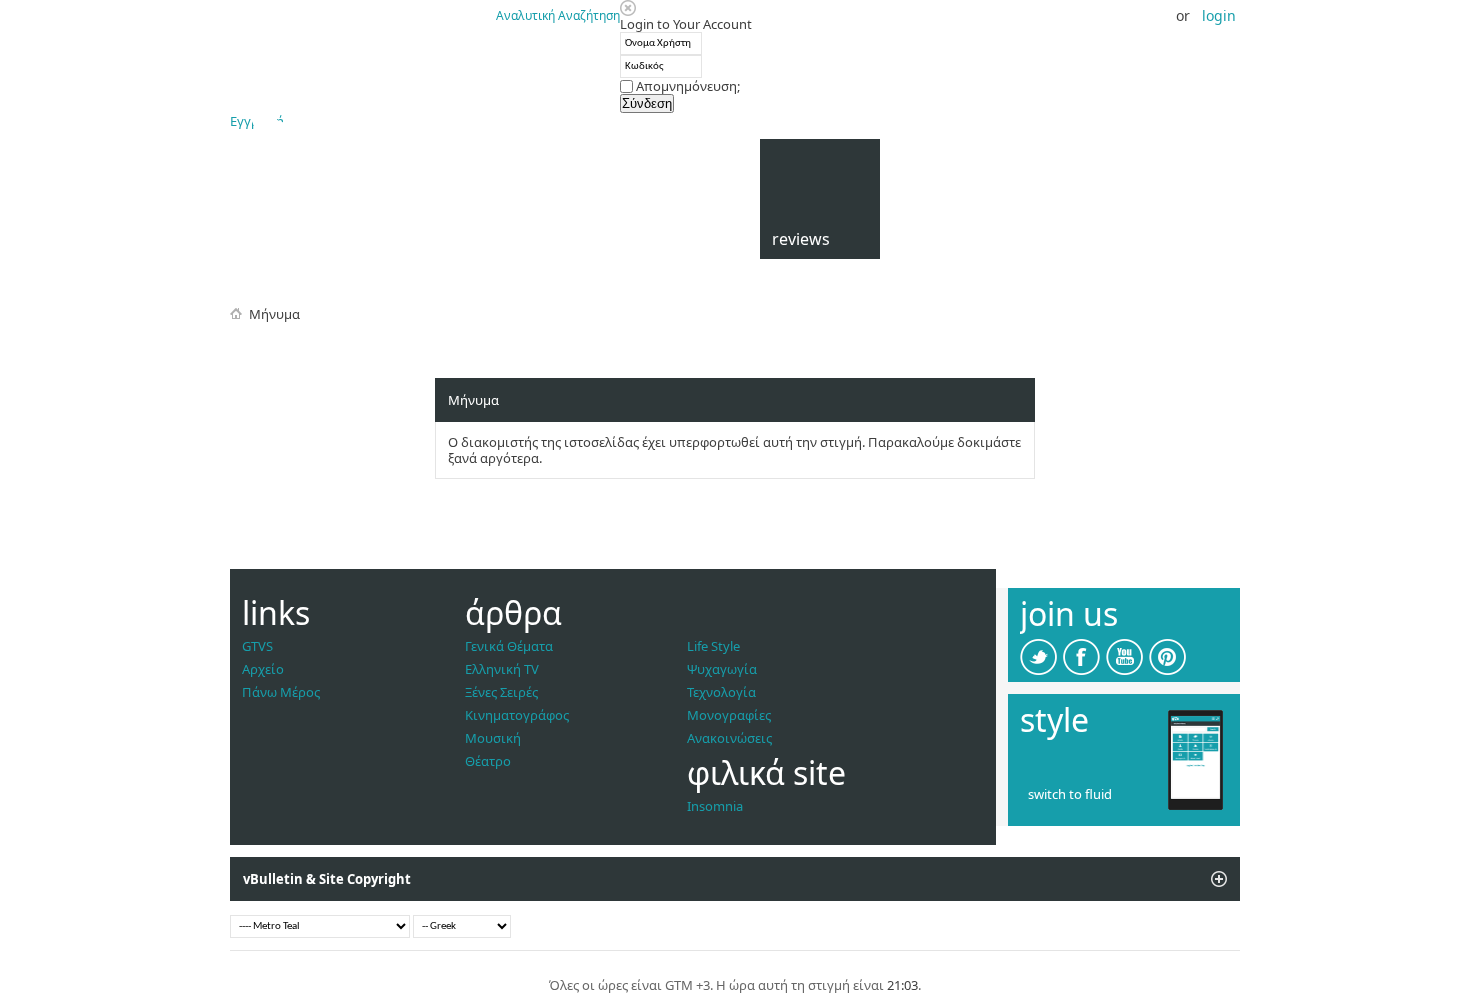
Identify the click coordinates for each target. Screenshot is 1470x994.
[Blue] (1030, 756)
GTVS (257, 646)
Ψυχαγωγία (722, 669)
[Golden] (1110, 756)
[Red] (1050, 776)
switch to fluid (1070, 794)
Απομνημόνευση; (686, 86)
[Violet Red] (1070, 776)
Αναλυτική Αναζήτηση (558, 15)
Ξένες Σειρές (501, 692)
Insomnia (715, 806)
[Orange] (1030, 776)
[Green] (1070, 756)
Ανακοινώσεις (729, 738)
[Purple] (1090, 776)
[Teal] (1050, 756)
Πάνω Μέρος (281, 692)
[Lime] (1090, 756)
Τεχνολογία (721, 692)
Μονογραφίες (729, 715)
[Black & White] (1110, 776)
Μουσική (493, 738)
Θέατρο (488, 761)
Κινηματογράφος (517, 715)
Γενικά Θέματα (509, 646)
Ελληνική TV (502, 669)
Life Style (713, 646)
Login (1219, 15)
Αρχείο (263, 669)
